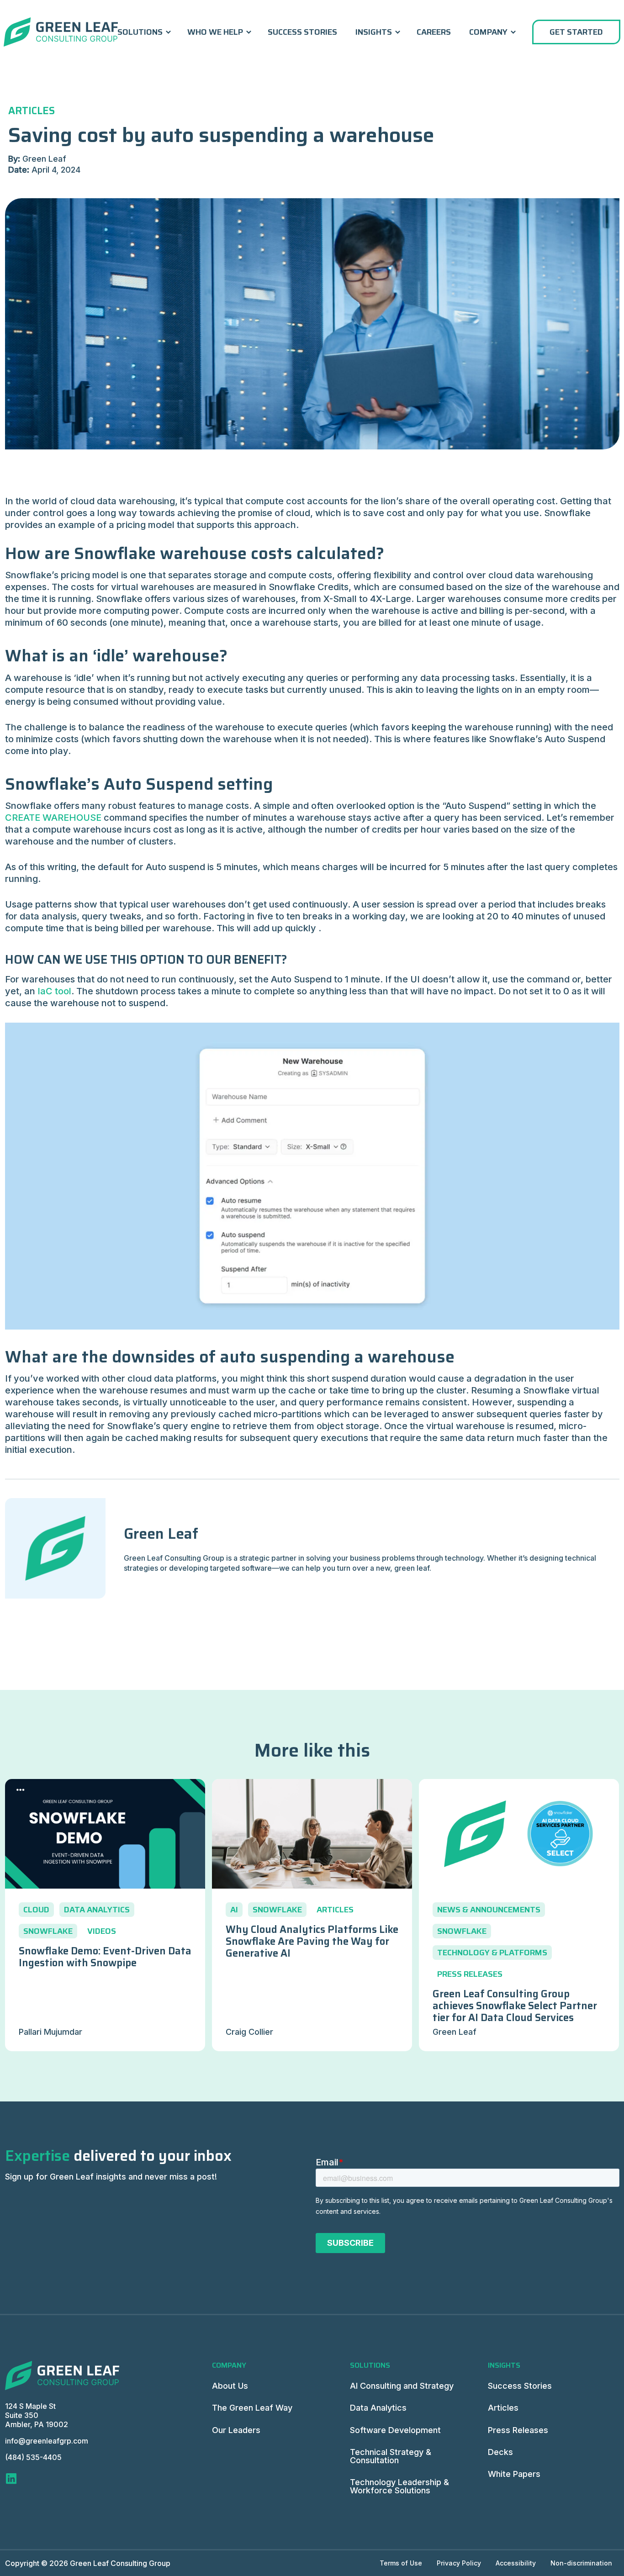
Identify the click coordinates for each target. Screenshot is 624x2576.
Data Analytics (378, 2408)
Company (488, 32)
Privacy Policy (459, 2563)
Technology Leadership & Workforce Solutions (399, 2486)
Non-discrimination (581, 2563)
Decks (500, 2452)
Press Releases (518, 2430)
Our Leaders (236, 2430)
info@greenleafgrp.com (47, 2441)
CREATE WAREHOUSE (53, 818)
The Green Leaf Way (252, 2408)
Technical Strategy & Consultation (391, 2456)
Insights (374, 32)
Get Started (576, 32)
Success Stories (302, 32)
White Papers (514, 2474)
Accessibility (516, 2563)
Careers (434, 32)
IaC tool (54, 991)
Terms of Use (401, 2563)
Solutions (140, 32)
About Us (230, 2386)
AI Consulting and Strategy (402, 2386)
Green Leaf (161, 1534)
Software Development (395, 2430)
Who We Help (215, 32)
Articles (503, 2408)
